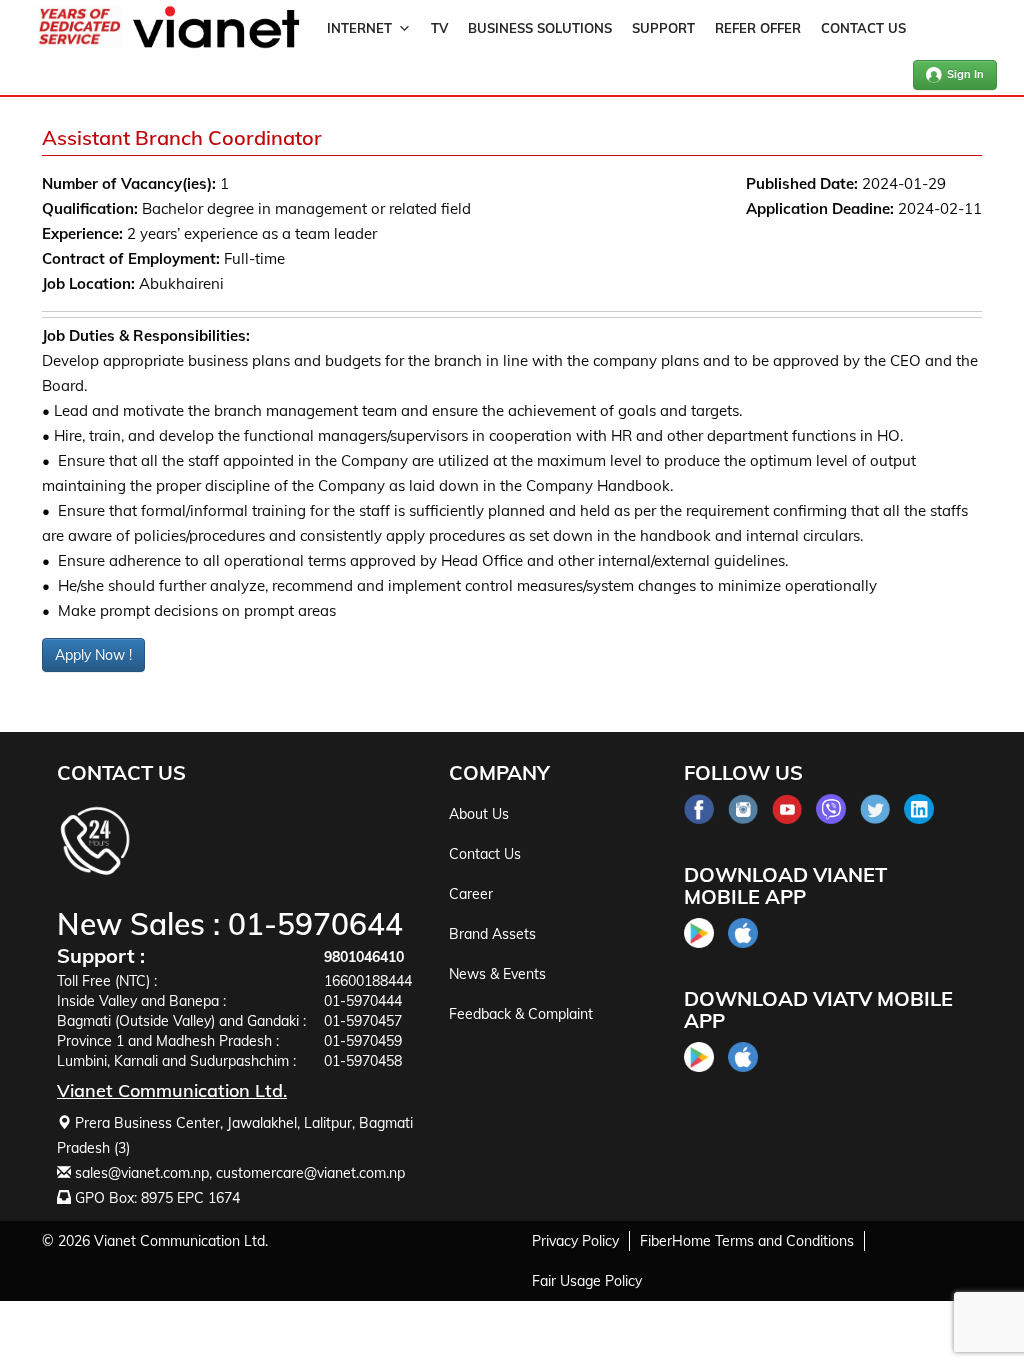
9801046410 (364, 957)
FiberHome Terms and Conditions (747, 1241)
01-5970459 (363, 1041)
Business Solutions (540, 28)
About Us (479, 814)
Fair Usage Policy (587, 1281)
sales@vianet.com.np (142, 1173)
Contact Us (863, 28)
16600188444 (368, 981)
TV (439, 28)
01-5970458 (363, 1061)
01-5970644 (315, 924)
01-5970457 (363, 1021)
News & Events (497, 974)
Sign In (965, 74)
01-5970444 (363, 1001)
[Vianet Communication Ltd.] (216, 44)
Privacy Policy (575, 1241)
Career (471, 894)
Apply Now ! (93, 655)
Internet (359, 28)
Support (663, 28)
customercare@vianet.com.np (310, 1173)
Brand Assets (492, 934)
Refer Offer (758, 28)
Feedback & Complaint (521, 1014)
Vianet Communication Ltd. (181, 1241)
